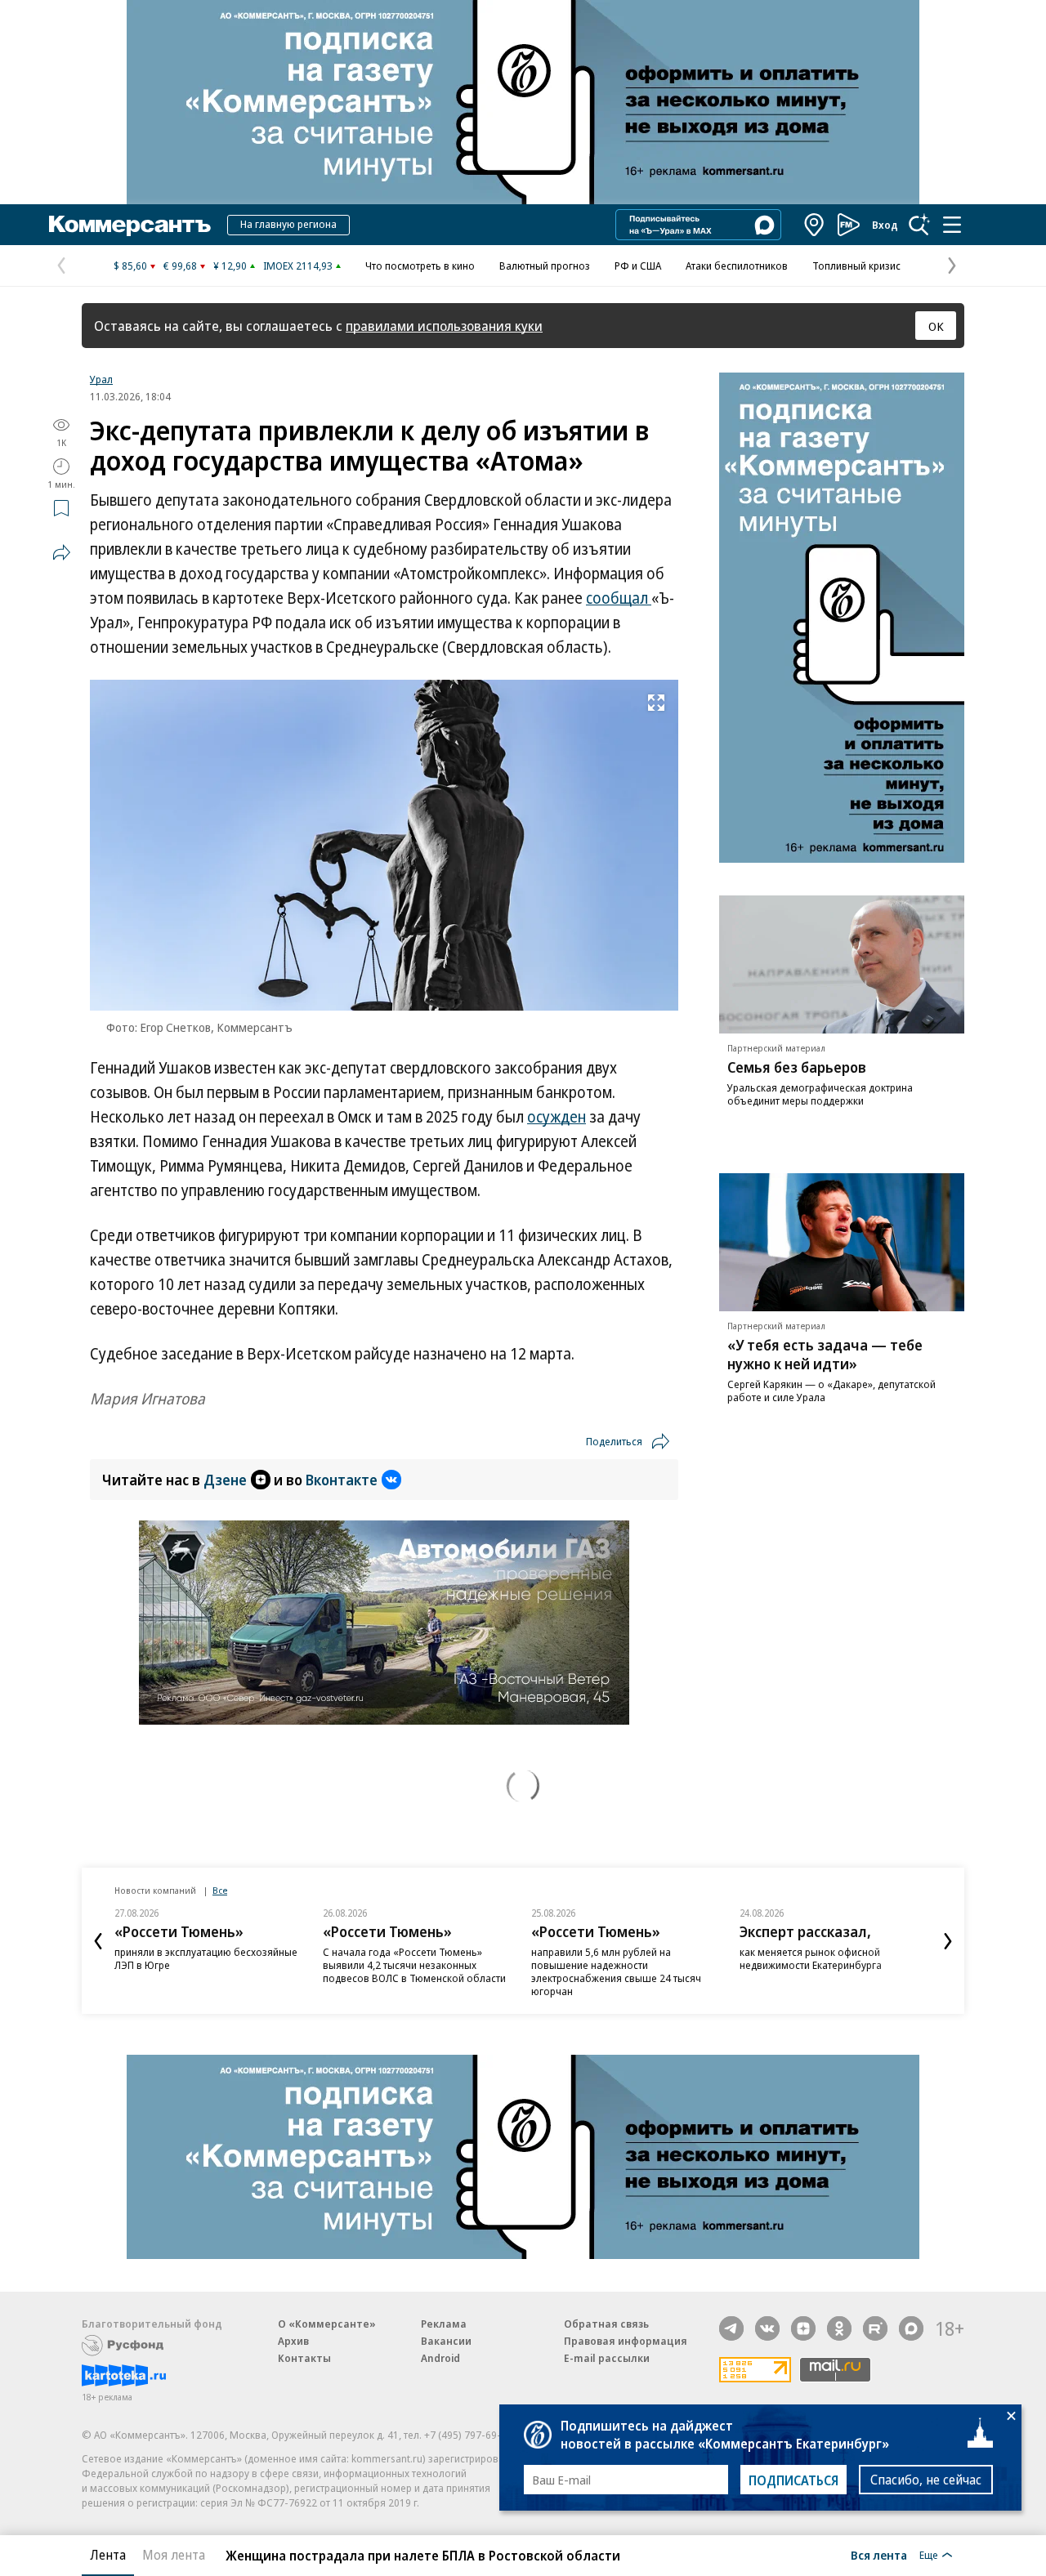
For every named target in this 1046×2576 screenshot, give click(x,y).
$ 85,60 (130, 266)
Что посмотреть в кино (420, 266)
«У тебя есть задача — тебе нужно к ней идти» (825, 1354)
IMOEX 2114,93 (298, 266)
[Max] (911, 2328)
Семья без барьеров (797, 1067)
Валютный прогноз (545, 266)
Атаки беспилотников (737, 266)
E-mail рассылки (607, 2358)
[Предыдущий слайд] (98, 1941)
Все (220, 1890)
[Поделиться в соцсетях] (61, 552)
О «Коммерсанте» (327, 2324)
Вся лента (879, 2555)
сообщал (619, 598)
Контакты (304, 2358)
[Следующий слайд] (948, 1941)
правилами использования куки (444, 326)
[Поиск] (919, 225)
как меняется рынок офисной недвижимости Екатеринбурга (811, 1958)
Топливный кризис (856, 266)
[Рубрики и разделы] (952, 225)
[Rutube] (875, 2328)
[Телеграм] (731, 2328)
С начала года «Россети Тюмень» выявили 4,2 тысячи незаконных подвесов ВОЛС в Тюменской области (414, 1965)
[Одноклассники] (839, 2328)
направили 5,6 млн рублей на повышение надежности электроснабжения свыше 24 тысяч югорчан (616, 1971)
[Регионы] (815, 225)
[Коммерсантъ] (130, 225)
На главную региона (288, 224)
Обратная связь (606, 2324)
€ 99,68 (180, 266)
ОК (936, 326)
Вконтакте (342, 1480)
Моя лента (174, 2555)
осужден (557, 1117)
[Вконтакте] (767, 2328)
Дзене (225, 1480)
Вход (885, 225)
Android (440, 2358)
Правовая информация (626, 2341)
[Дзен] (803, 2328)
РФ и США (638, 266)
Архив (293, 2341)
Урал (101, 379)
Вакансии (446, 2341)
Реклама (444, 2324)
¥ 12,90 (230, 266)
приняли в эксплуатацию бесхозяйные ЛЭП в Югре (206, 1958)
